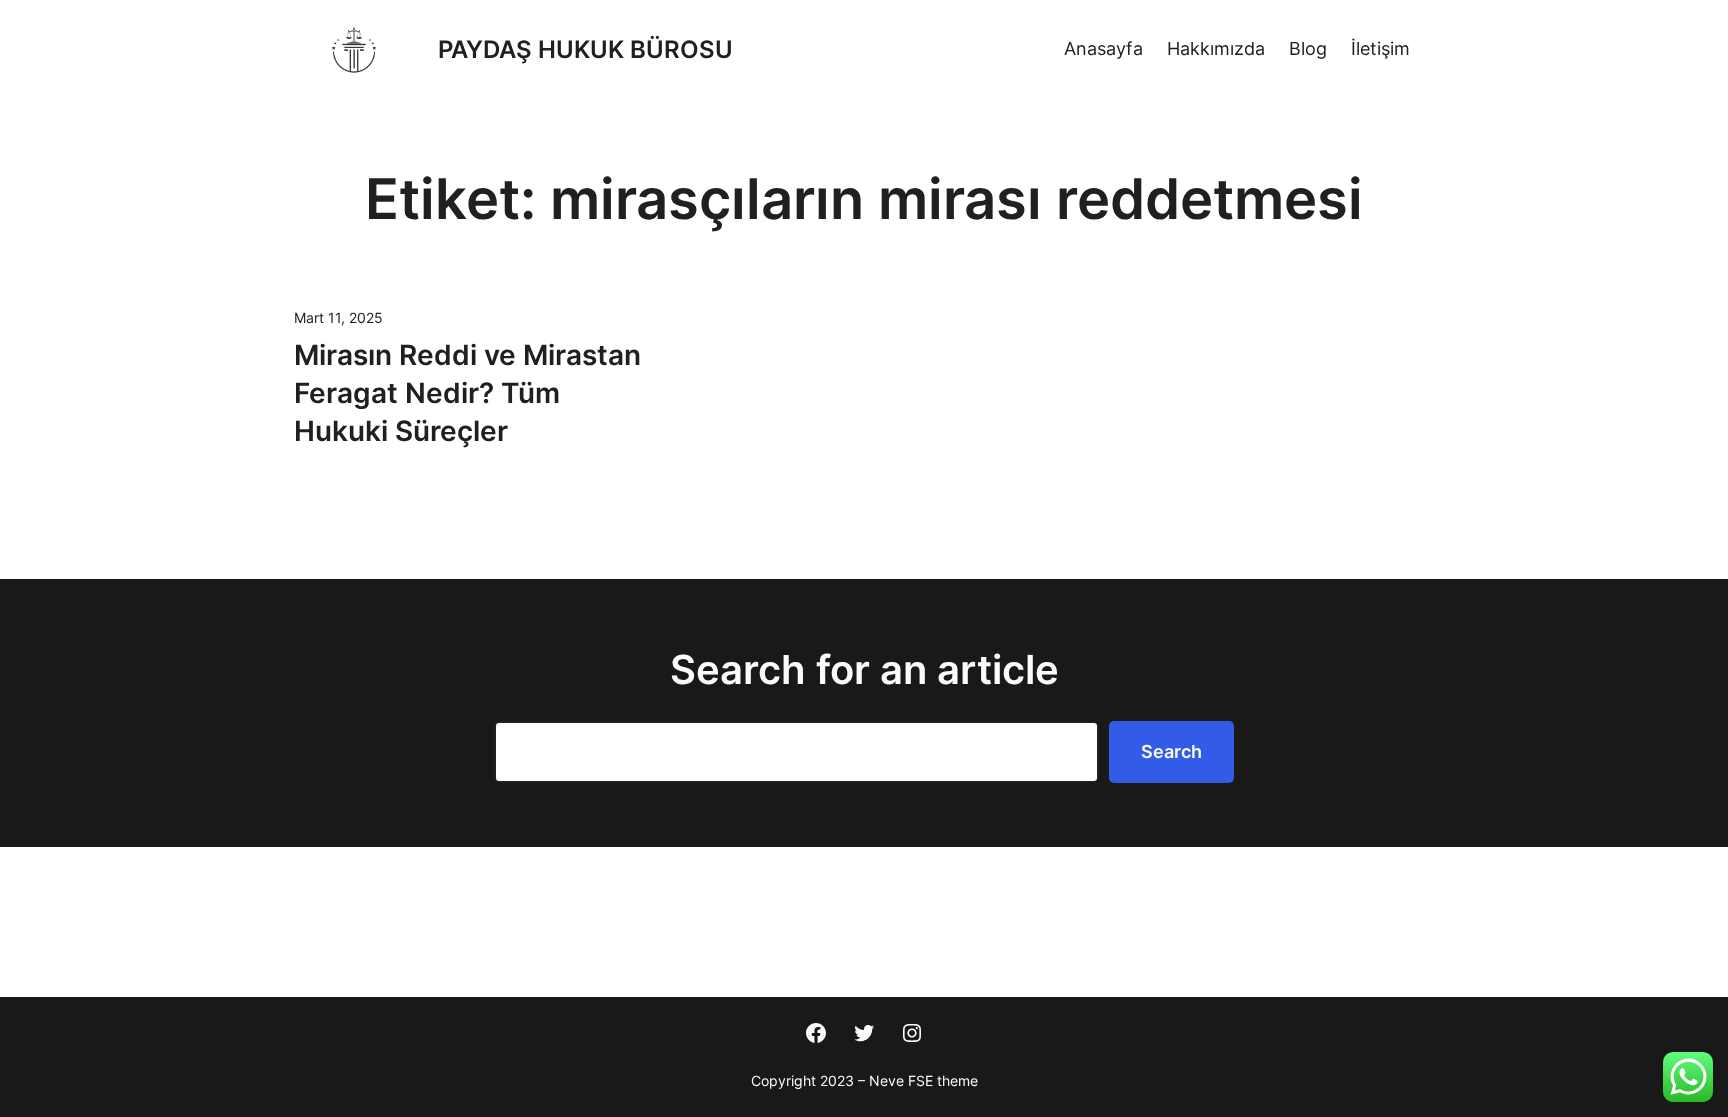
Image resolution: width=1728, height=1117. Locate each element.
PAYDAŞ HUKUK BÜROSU (585, 49)
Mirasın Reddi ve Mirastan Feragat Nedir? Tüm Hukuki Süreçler (467, 393)
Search (1171, 751)
